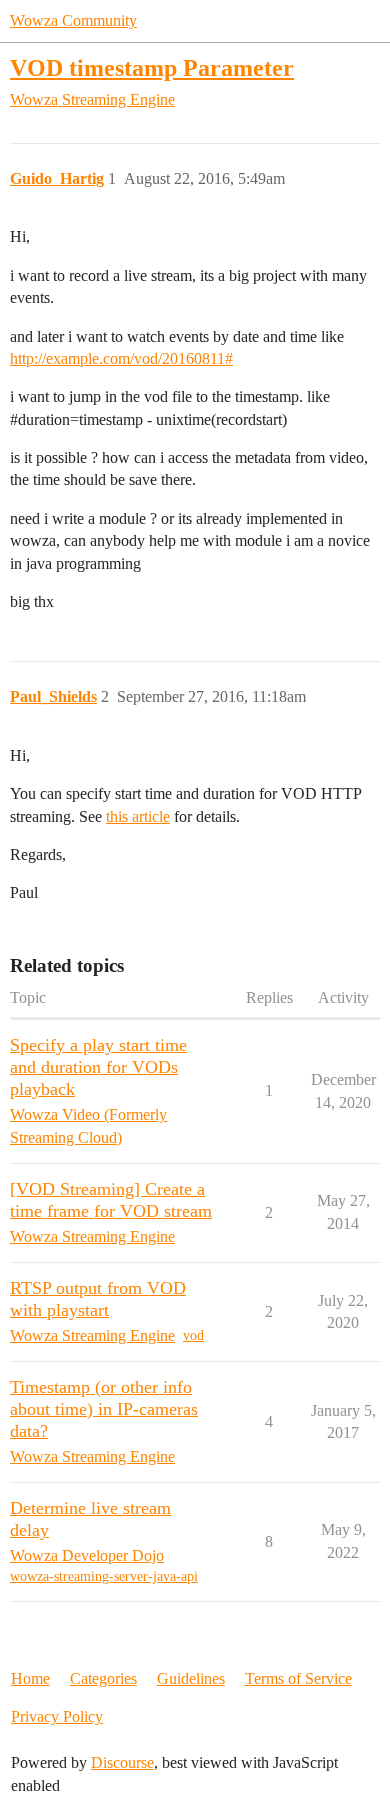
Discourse (122, 1762)
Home (30, 1678)
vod (193, 1335)
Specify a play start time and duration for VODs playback (98, 1067)
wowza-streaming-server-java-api (104, 1576)
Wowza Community (73, 20)
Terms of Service (298, 1678)
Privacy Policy (57, 1716)
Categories (103, 1678)
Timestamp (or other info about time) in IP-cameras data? (104, 1409)
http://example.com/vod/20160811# (121, 358)
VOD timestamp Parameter (152, 67)
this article (138, 816)
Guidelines (191, 1678)
